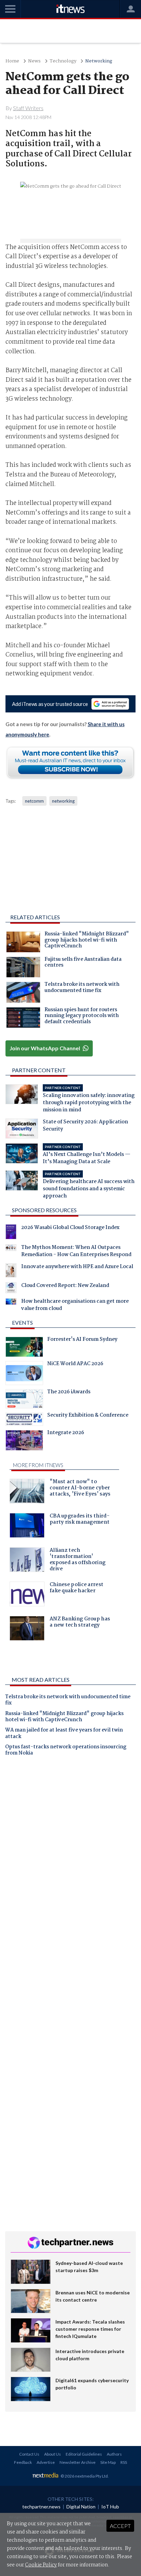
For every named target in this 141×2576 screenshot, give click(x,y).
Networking (99, 61)
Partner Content (39, 1070)
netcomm (34, 801)
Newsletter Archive (78, 2462)
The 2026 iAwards (69, 1393)
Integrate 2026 (66, 1433)
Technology (63, 61)
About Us (53, 2454)
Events (22, 1322)
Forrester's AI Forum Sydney (82, 1340)
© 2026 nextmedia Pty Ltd (84, 2476)
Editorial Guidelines (84, 2454)
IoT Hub (110, 2507)
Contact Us (29, 2454)
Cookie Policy (41, 2565)
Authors (114, 2454)
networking (63, 801)
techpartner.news (41, 2507)
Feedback (23, 2462)
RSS (124, 2462)
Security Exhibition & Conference (88, 1416)
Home (12, 61)
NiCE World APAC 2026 (75, 1364)
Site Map (108, 2462)
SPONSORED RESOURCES (44, 1210)
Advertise (46, 2462)
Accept (120, 2526)
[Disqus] (70, 1857)
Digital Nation (81, 2507)
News (34, 61)
